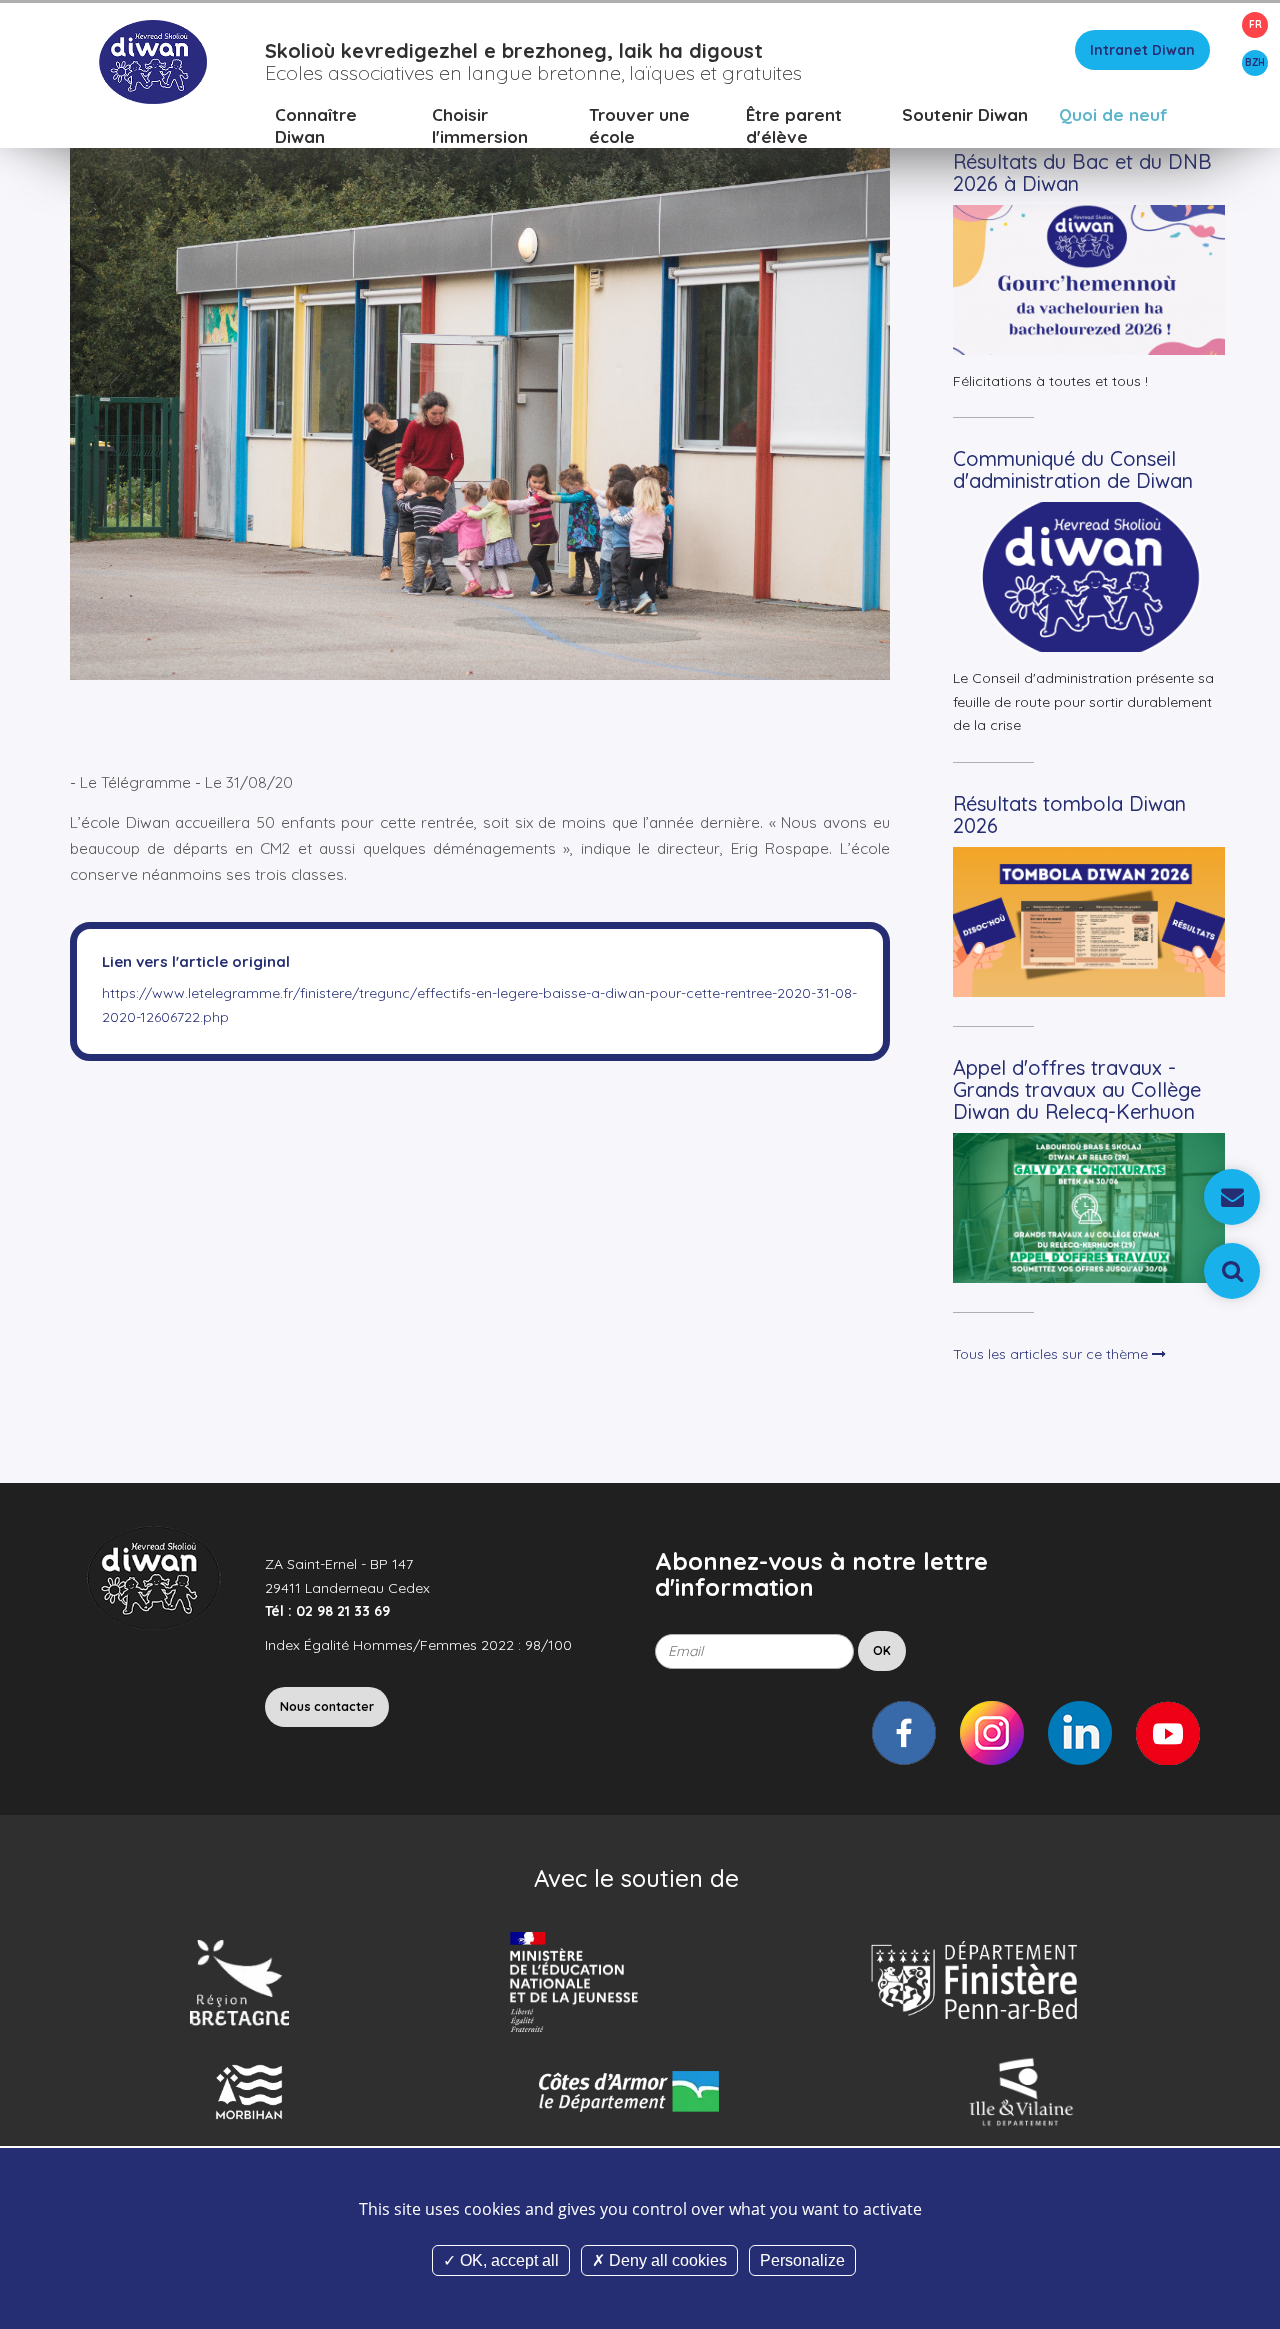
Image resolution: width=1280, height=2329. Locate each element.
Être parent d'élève (794, 125)
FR (1255, 24)
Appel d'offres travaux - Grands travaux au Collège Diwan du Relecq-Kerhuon (1077, 1089)
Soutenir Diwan (965, 114)
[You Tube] (1168, 1733)
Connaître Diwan (316, 125)
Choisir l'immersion (480, 125)
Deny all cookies (666, 2260)
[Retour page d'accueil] (152, 61)
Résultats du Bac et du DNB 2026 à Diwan (1082, 172)
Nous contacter (327, 1706)
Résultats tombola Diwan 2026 (1069, 814)
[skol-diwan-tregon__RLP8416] (480, 378)
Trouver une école (639, 125)
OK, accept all (507, 2260)
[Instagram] (992, 1733)
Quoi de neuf (1113, 114)
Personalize (802, 2260)
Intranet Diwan (1142, 50)
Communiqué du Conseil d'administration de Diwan (1073, 469)
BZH (1255, 62)
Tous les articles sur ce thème (1052, 1354)
